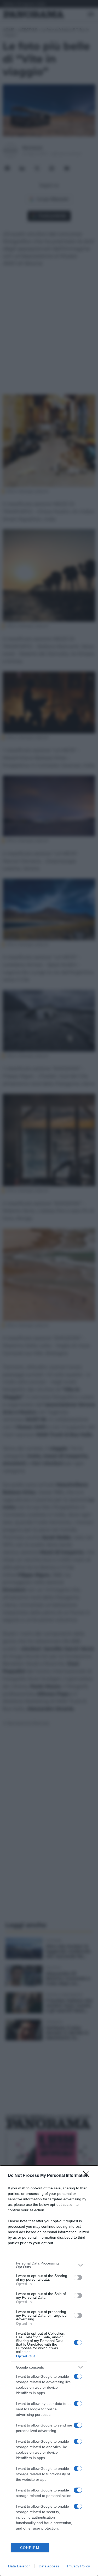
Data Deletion (19, 2566)
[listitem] (49, 2265)
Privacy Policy (79, 2566)
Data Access (49, 2566)
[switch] (78, 2278)
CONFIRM (30, 2548)
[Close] (88, 2176)
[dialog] (49, 2371)
